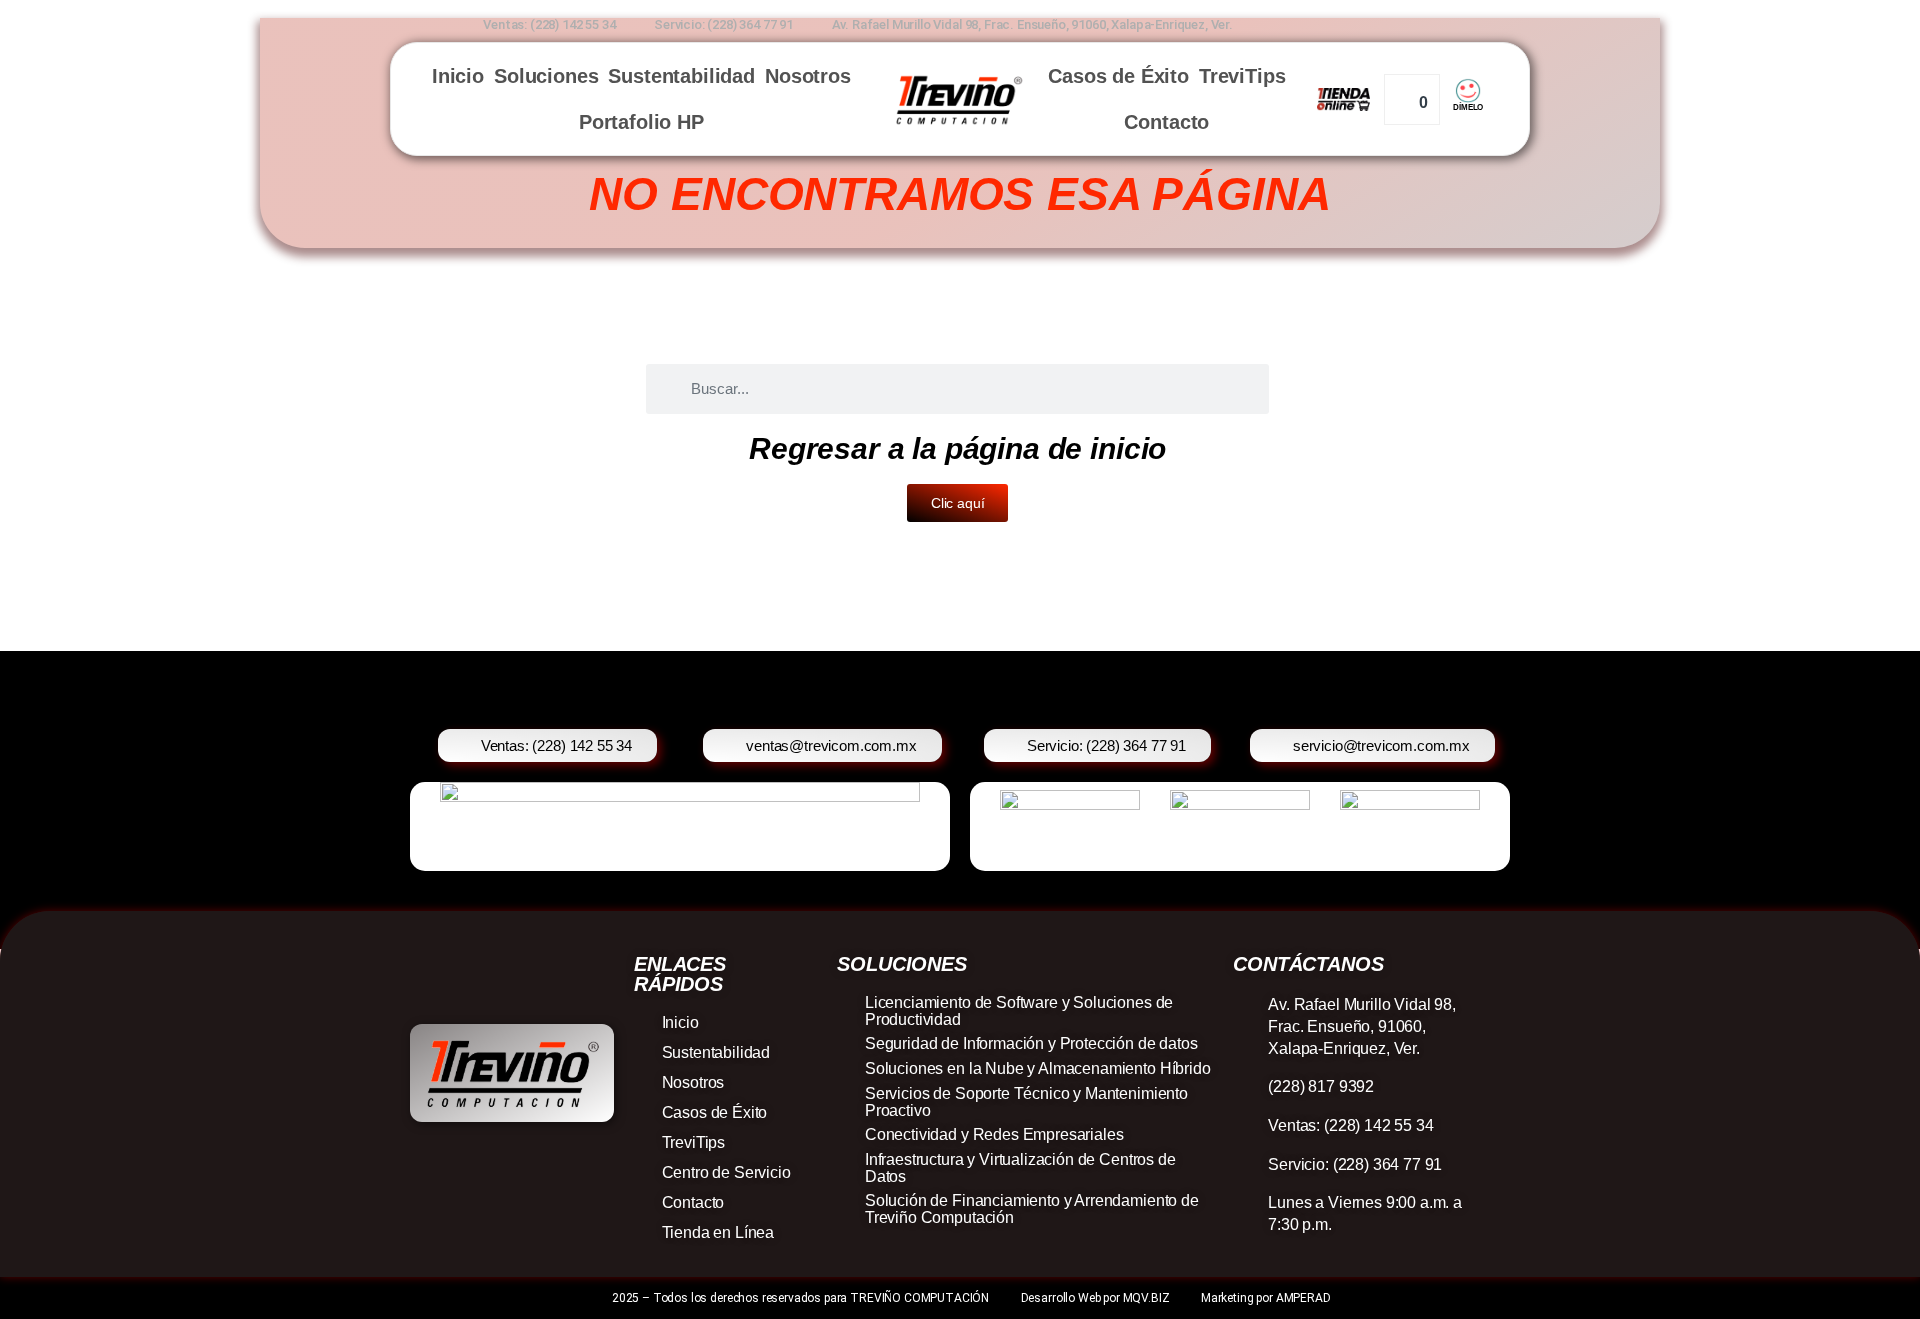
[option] (567, 826)
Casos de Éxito (1118, 76)
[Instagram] (1383, 21)
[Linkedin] (1414, 21)
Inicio (458, 76)
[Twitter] (1446, 21)
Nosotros (808, 76)
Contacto (1166, 122)
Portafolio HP (641, 122)
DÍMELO (1468, 107)
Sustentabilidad (681, 76)
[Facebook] (1352, 21)
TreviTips (1242, 76)
